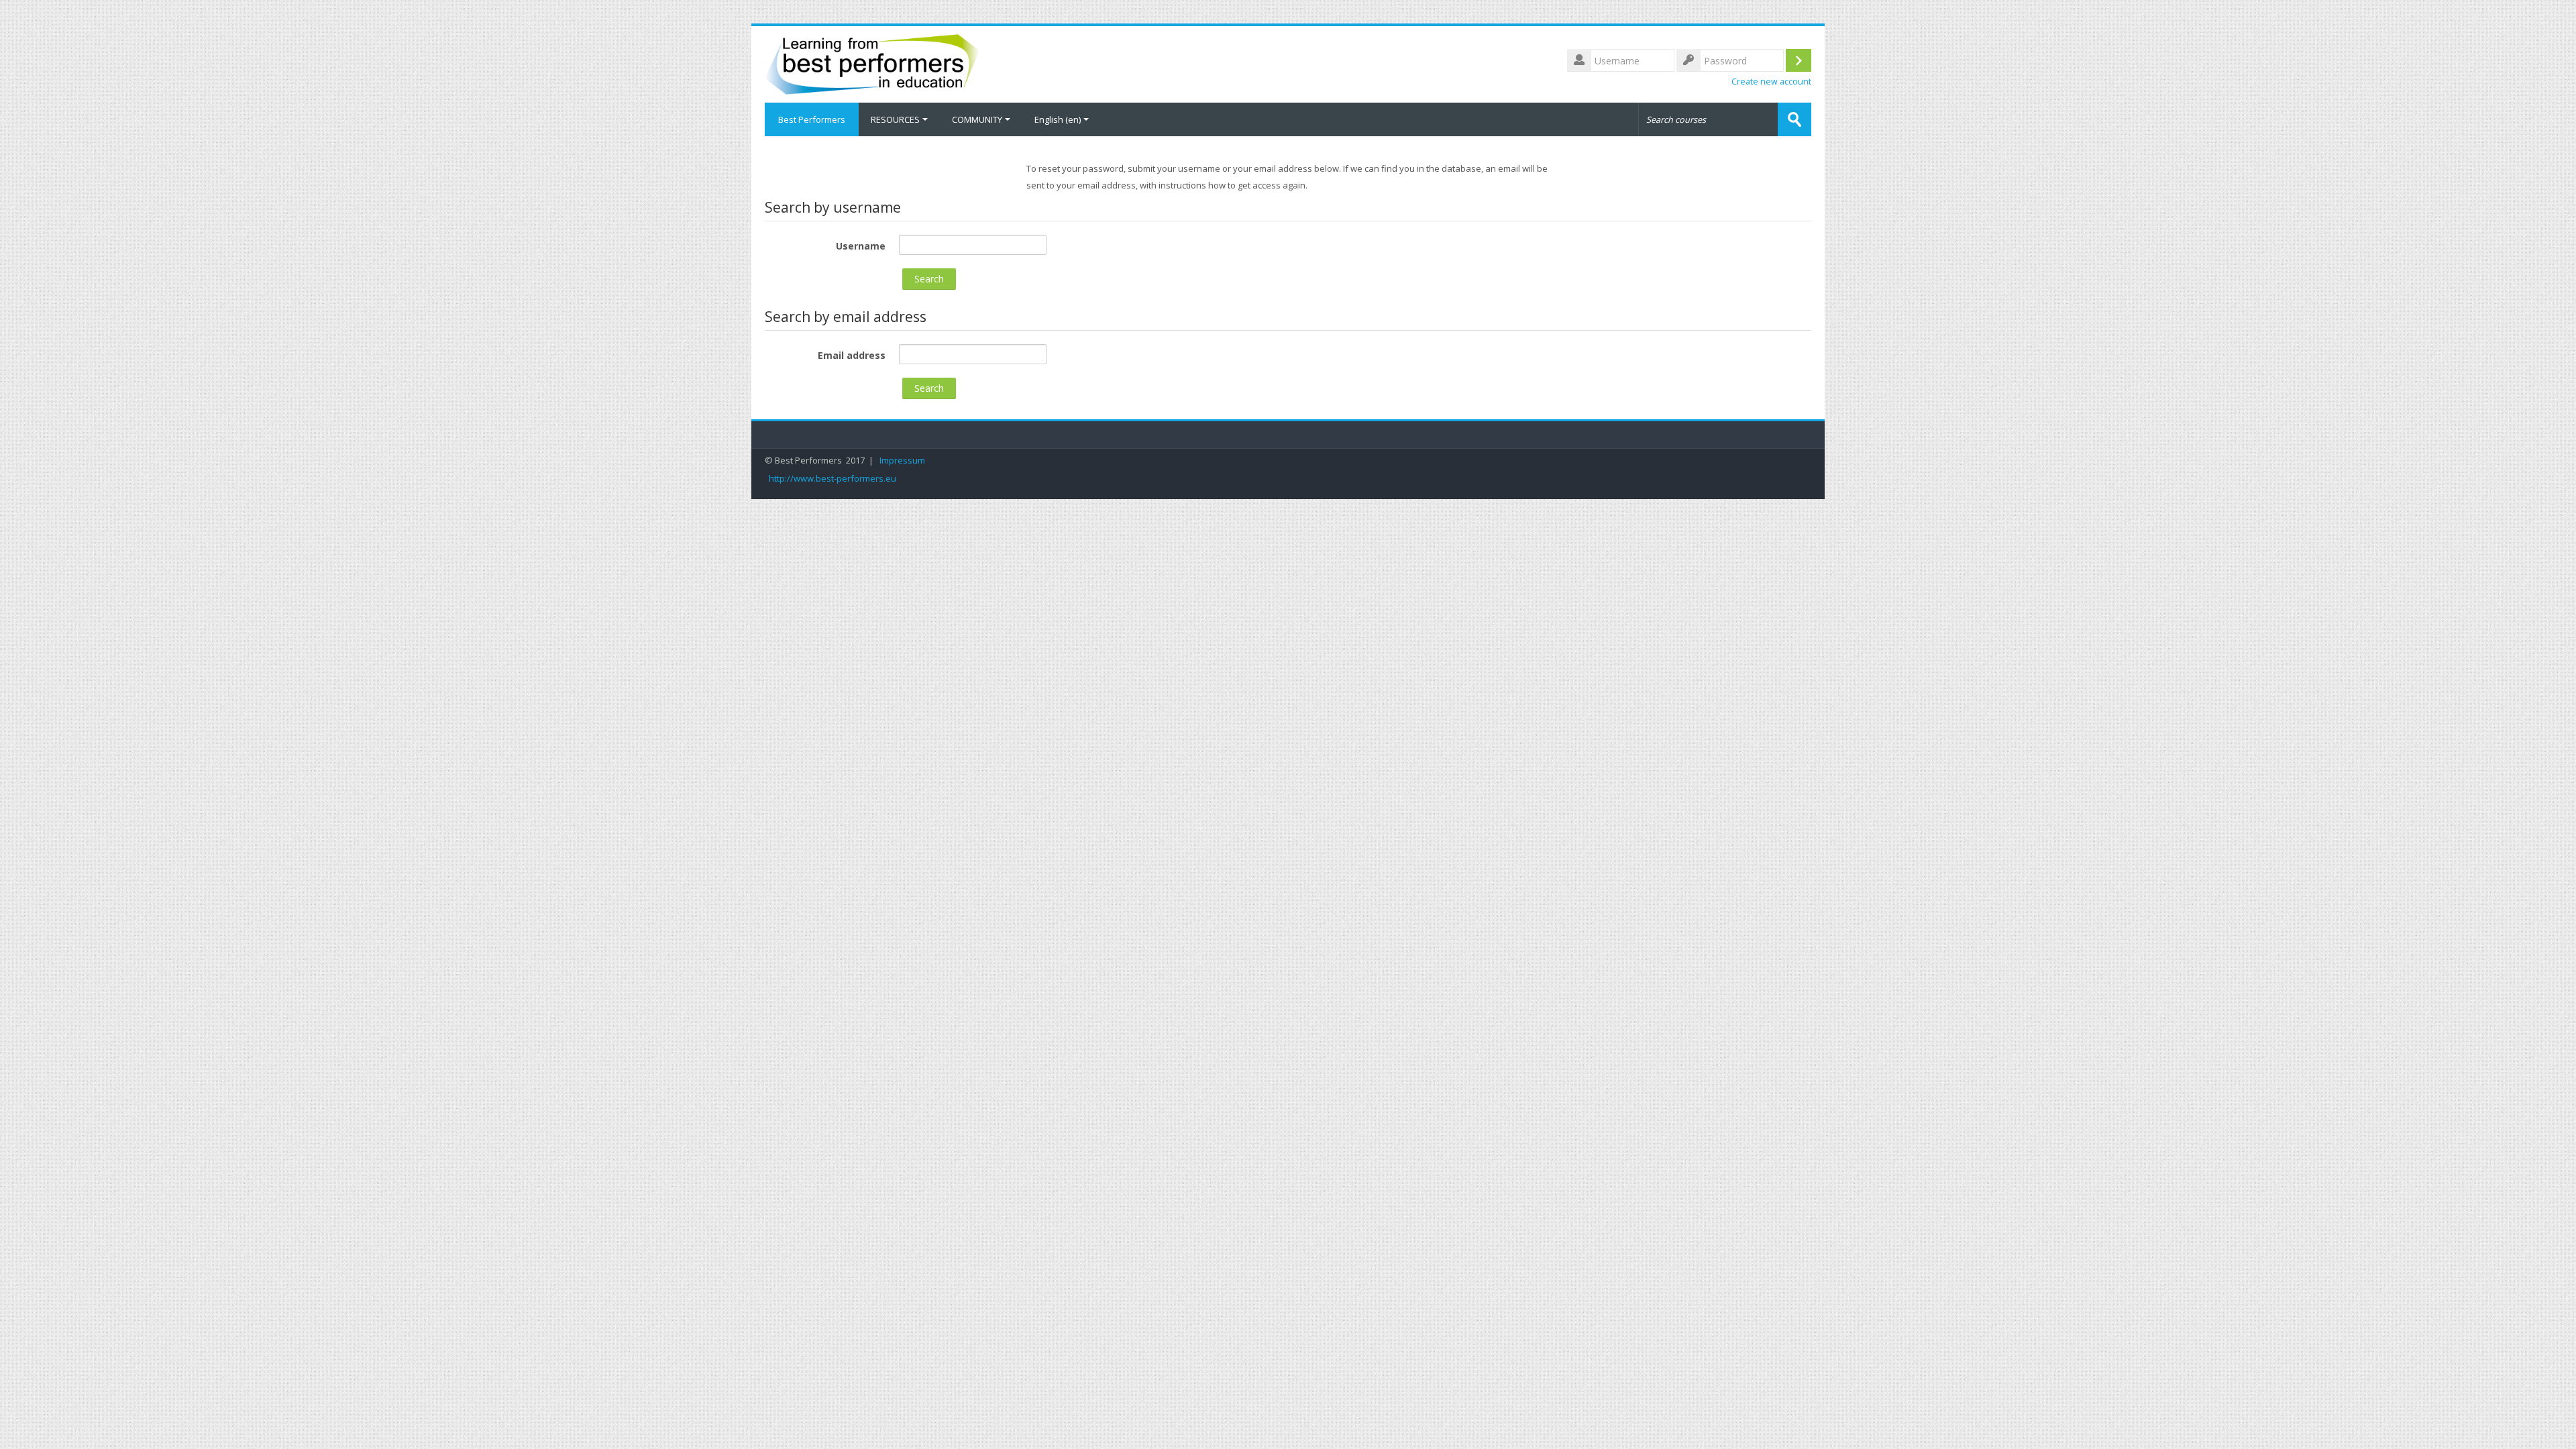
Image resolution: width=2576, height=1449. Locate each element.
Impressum (902, 461)
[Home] (872, 63)
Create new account (1771, 82)
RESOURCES (895, 119)
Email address (852, 355)
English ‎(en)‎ (1058, 119)
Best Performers (812, 119)
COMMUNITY (977, 119)
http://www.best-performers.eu (833, 479)
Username (861, 246)
